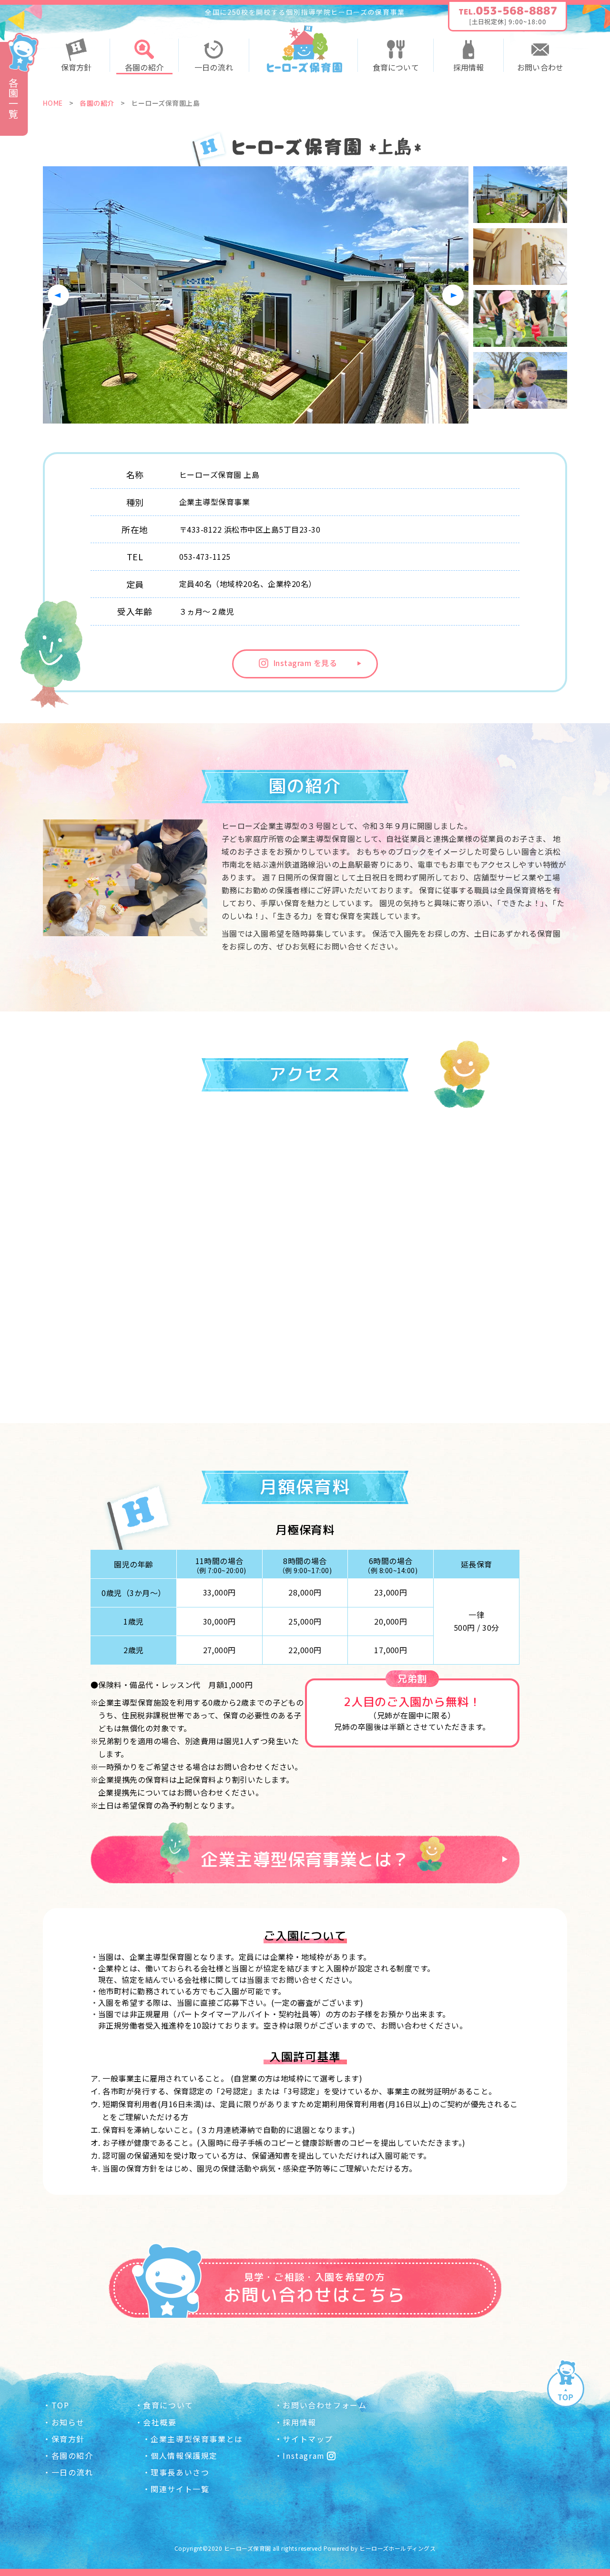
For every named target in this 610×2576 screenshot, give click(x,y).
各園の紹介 (144, 67)
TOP (60, 2405)
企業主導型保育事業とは (197, 2439)
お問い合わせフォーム (325, 2405)
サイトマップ (308, 2439)
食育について (396, 67)
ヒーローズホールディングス (397, 2548)
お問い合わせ (540, 67)
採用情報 (469, 67)
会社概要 (160, 2422)
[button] (453, 295)
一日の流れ (214, 67)
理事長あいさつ (180, 2472)
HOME (53, 103)
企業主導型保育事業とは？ (305, 1859)
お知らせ (68, 2422)
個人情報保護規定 (184, 2455)
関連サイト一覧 (180, 2489)
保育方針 (76, 67)
